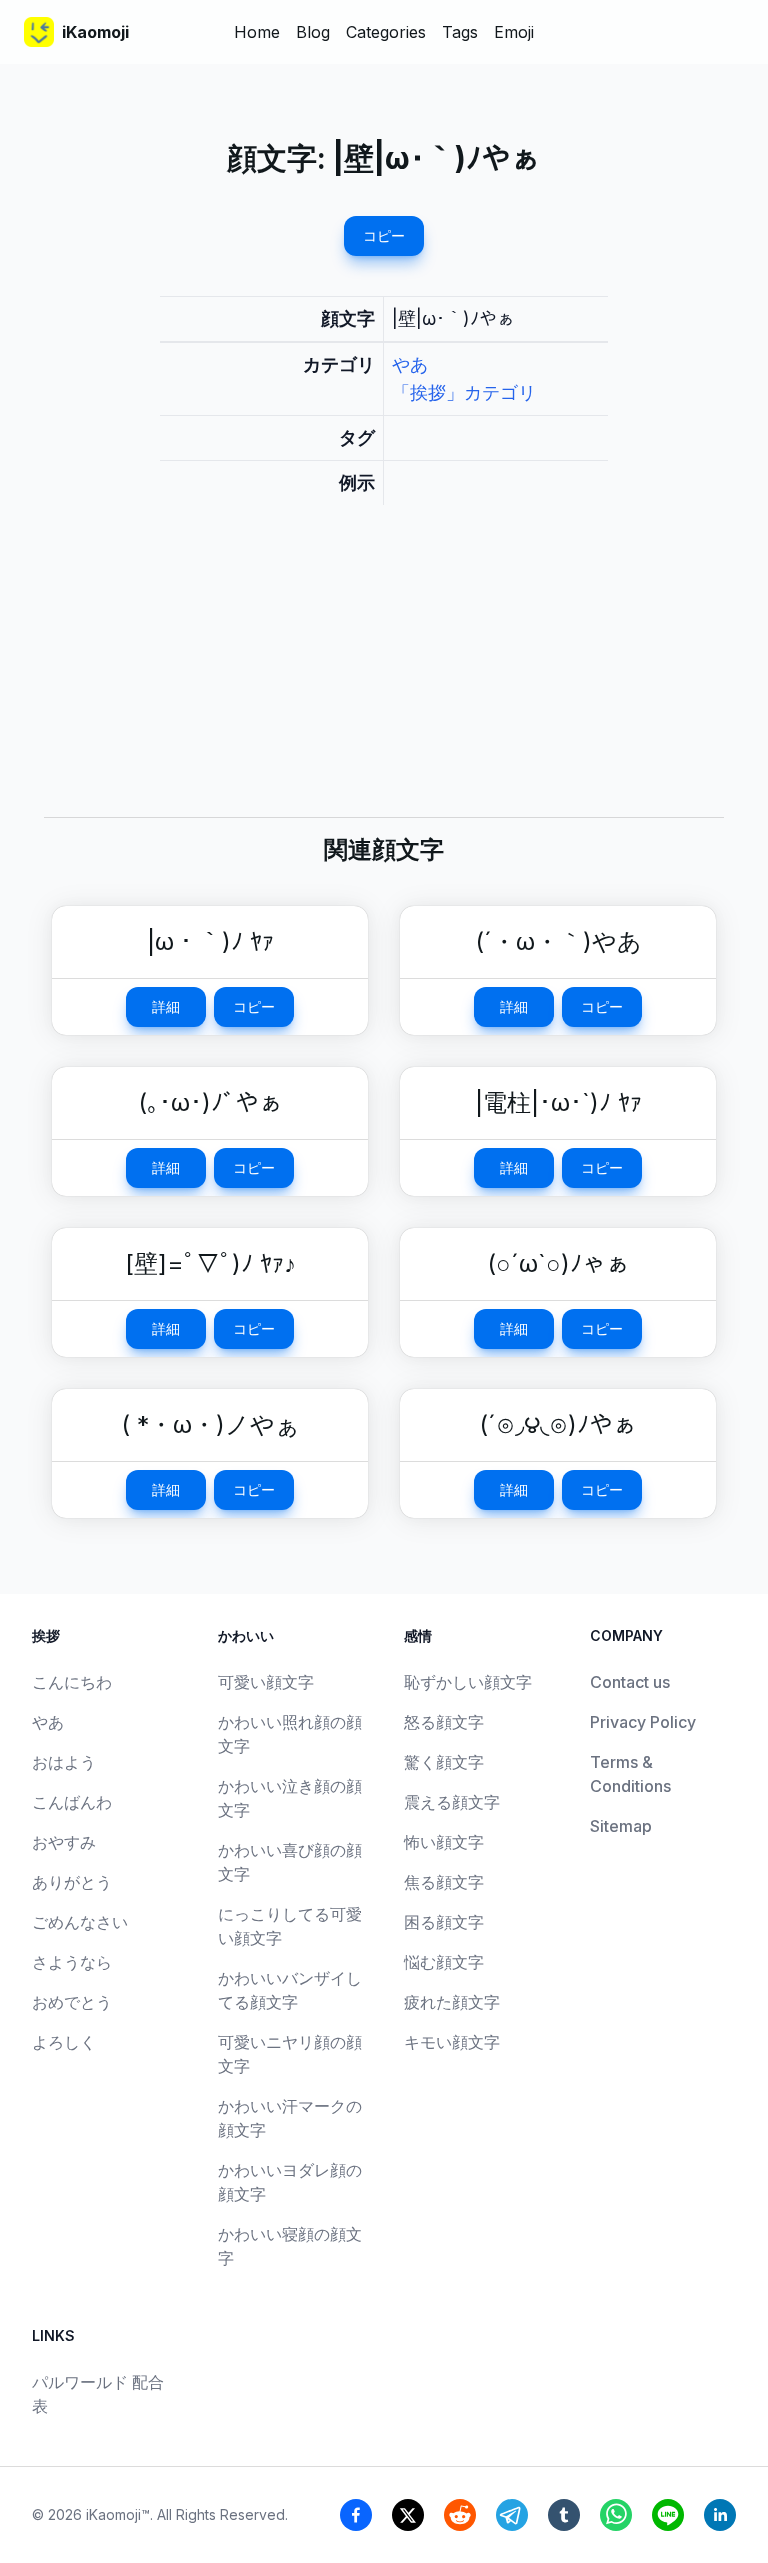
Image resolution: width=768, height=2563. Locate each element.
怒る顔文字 (444, 1722)
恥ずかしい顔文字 (468, 1682)
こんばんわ (72, 1802)
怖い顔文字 (444, 1842)
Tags (460, 32)
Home (257, 32)
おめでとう (72, 2002)
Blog (313, 32)
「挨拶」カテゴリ (464, 392)
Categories (386, 32)
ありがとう (72, 1882)
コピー (384, 235)
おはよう (64, 1762)
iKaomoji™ (118, 2514)
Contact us (630, 1682)
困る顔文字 (444, 1922)
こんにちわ (72, 1682)
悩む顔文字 (444, 1962)
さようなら (72, 1962)
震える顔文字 (452, 1802)
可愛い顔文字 (266, 1682)
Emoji (514, 32)
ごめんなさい (80, 1922)
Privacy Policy (643, 1722)
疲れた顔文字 (452, 2002)
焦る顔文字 (444, 1882)
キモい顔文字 (452, 2042)
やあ (410, 364)
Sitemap (621, 1826)
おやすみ (64, 1842)
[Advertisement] (384, 677)
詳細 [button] (166, 1006)
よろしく (64, 2042)
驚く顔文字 (444, 1762)
